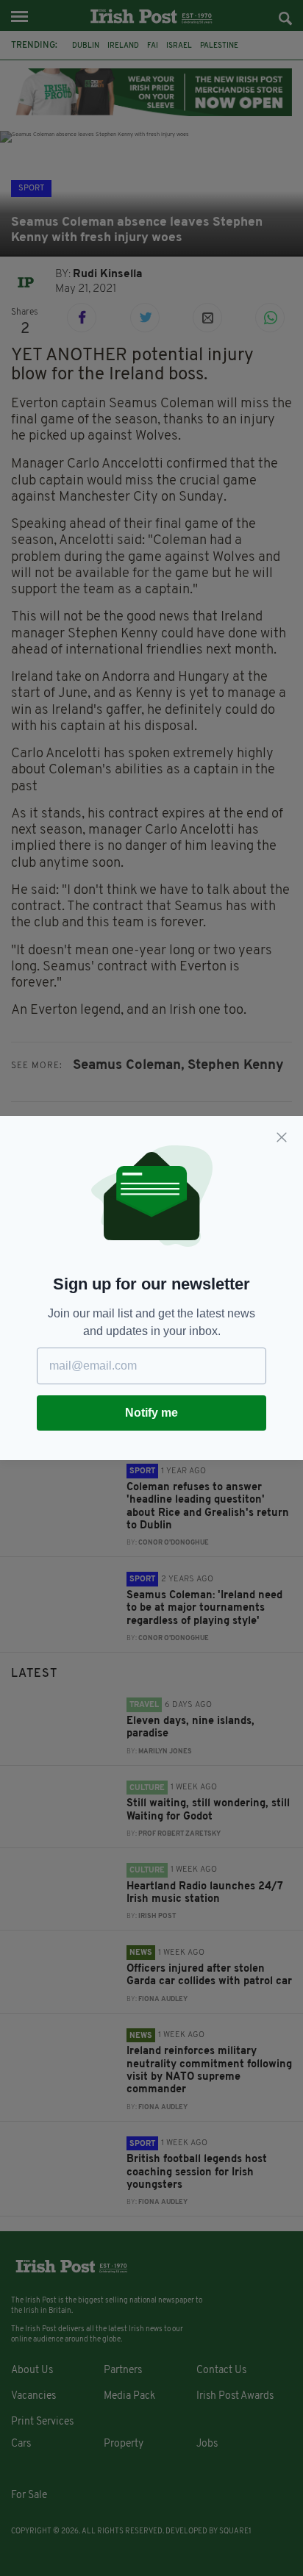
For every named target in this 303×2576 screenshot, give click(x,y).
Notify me (151, 1413)
